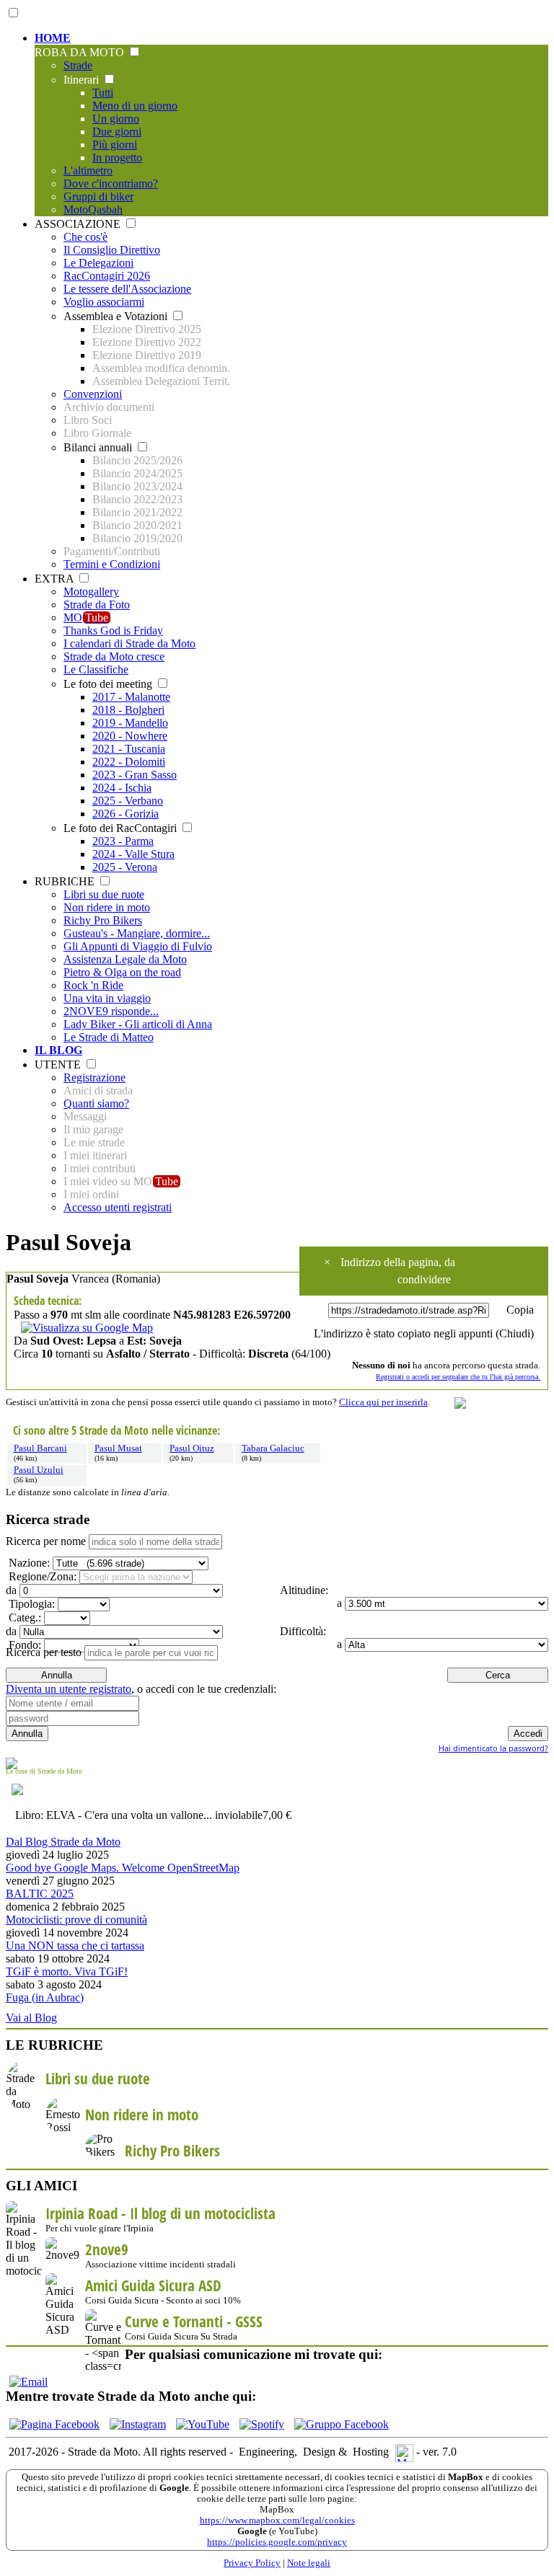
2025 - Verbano (128, 801)
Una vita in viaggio (107, 998)
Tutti (103, 93)
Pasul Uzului (39, 1470)
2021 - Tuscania (129, 749)
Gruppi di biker (98, 196)
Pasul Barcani (40, 1448)
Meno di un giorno (135, 106)
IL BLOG (58, 1050)
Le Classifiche (96, 669)
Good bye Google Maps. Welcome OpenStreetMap (123, 1868)
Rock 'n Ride (93, 985)
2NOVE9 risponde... (111, 1011)
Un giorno (116, 119)
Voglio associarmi (104, 302)
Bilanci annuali (99, 447)
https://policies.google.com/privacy (277, 2542)
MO (86, 618)
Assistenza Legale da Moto (125, 959)
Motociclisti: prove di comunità (76, 1920)
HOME (53, 38)
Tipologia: (30, 1604)
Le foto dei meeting (109, 684)
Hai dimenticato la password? (493, 1748)
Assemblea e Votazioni (117, 316)
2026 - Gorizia (126, 814)
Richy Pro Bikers (103, 920)
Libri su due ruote (104, 894)
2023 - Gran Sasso (135, 775)
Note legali (309, 2563)
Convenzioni (93, 394)
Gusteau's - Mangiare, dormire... (137, 933)
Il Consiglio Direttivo (112, 250)
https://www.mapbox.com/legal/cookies (277, 2520)
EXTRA (56, 579)
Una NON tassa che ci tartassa (75, 1946)
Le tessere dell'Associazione (127, 289)
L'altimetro (88, 171)
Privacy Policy (252, 2563)
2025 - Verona (125, 867)
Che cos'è (85, 237)
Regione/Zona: (41, 1576)
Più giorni (115, 145)
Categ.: (23, 1617)
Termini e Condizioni (112, 564)
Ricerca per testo (44, 1652)
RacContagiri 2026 (107, 276)
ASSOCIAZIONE (79, 224)
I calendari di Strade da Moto (129, 643)
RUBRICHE (66, 881)
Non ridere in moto (107, 907)
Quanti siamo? (96, 1103)
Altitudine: (303, 1590)
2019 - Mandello (130, 723)
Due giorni (117, 132)
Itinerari (83, 80)
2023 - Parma (123, 841)
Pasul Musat (118, 1448)
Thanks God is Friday (113, 630)
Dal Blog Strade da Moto (63, 1842)
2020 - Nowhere (130, 736)
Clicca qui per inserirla (383, 1402)
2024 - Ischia (122, 788)
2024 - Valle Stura (133, 854)
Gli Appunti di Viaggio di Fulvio (138, 946)
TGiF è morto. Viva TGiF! (67, 1971)
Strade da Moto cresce (114, 656)
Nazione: (28, 1563)
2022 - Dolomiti (129, 762)
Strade (78, 65)
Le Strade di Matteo (109, 1037)
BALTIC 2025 (40, 1894)
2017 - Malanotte (131, 697)
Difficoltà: (302, 1631)
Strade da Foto (97, 605)
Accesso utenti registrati (118, 1207)
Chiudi (515, 1333)
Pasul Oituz (192, 1448)
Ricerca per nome (46, 1541)
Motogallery (91, 592)
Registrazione (94, 1077)
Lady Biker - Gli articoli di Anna (138, 1024)
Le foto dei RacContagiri (122, 828)
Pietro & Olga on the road (122, 972)
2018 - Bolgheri (128, 710)
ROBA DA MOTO (81, 52)
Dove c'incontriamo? (111, 183)
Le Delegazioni (98, 263)
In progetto (117, 158)
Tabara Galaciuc (273, 1448)
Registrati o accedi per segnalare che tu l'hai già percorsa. (458, 1377)
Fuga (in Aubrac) (45, 1997)
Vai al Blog (31, 2018)
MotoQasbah (93, 209)
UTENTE (59, 1065)
